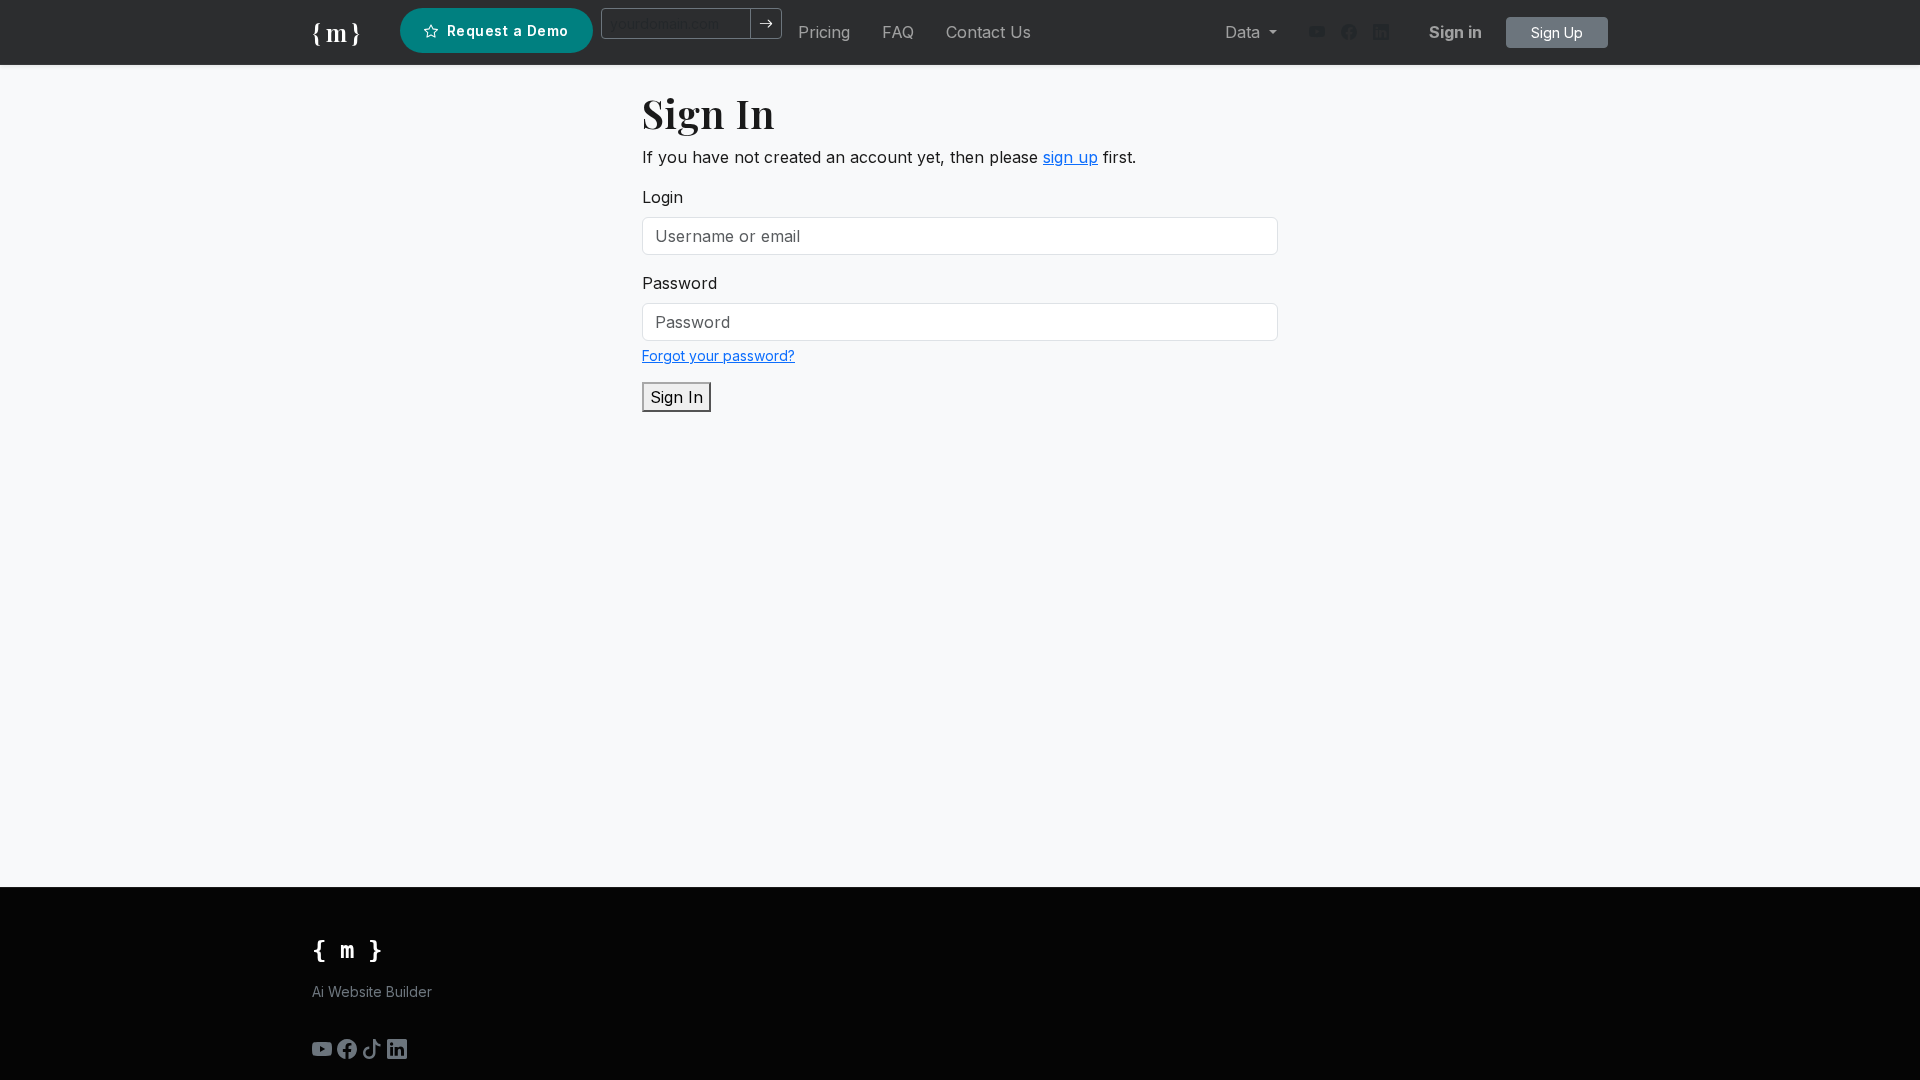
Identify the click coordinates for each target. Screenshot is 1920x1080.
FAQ (898, 32)
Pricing (824, 32)
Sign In (676, 397)
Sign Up (1557, 32)
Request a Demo (508, 30)
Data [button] (1245, 32)
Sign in (1455, 32)
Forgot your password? (718, 355)
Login (662, 197)
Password (679, 283)
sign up (1070, 157)
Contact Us (988, 32)
